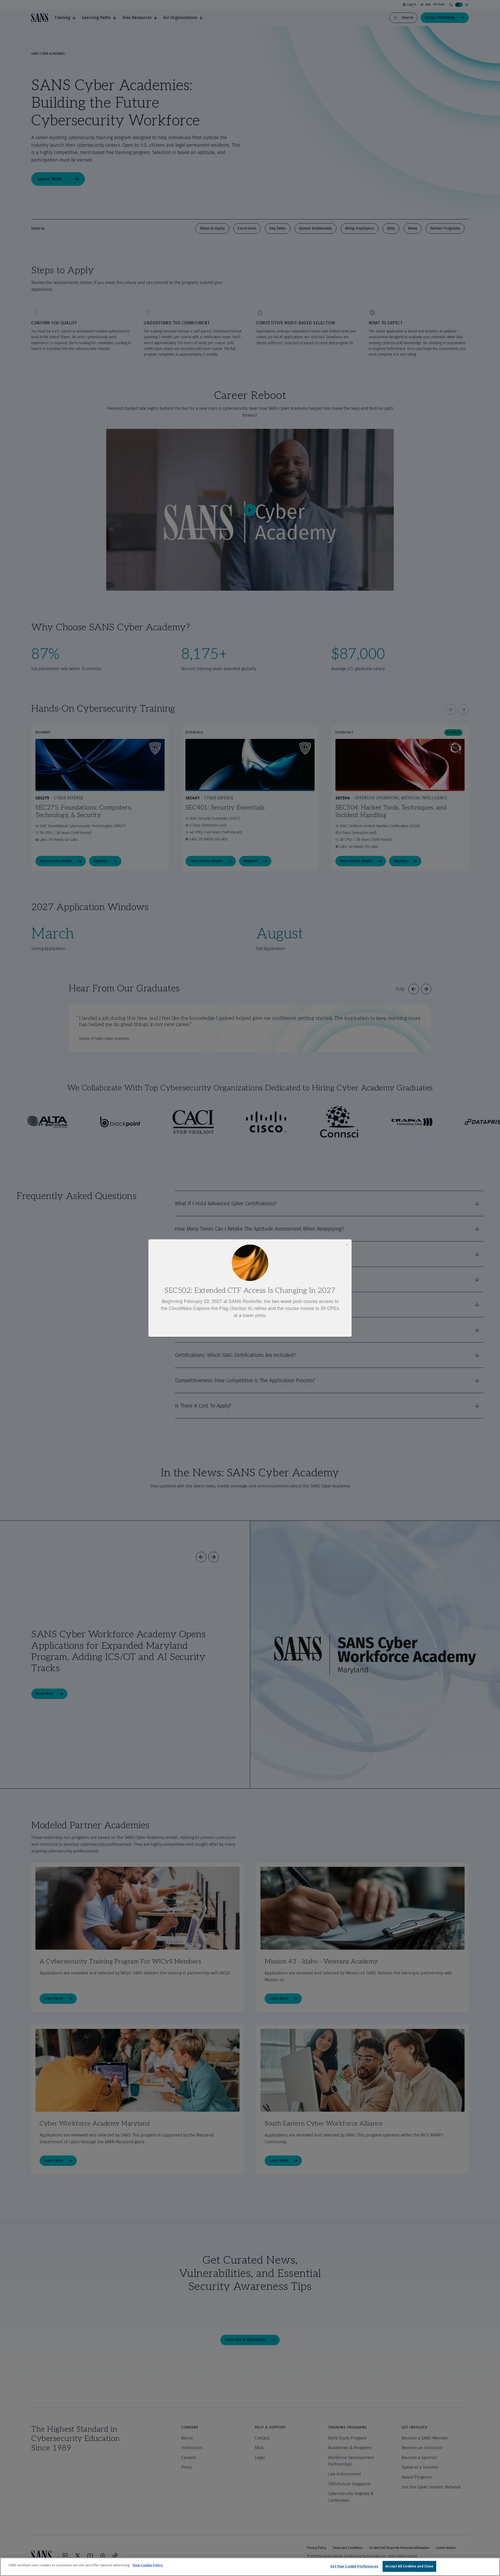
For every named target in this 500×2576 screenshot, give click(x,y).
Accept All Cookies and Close (410, 2566)
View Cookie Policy (148, 2565)
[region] (250, 2567)
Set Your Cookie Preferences (354, 2566)
